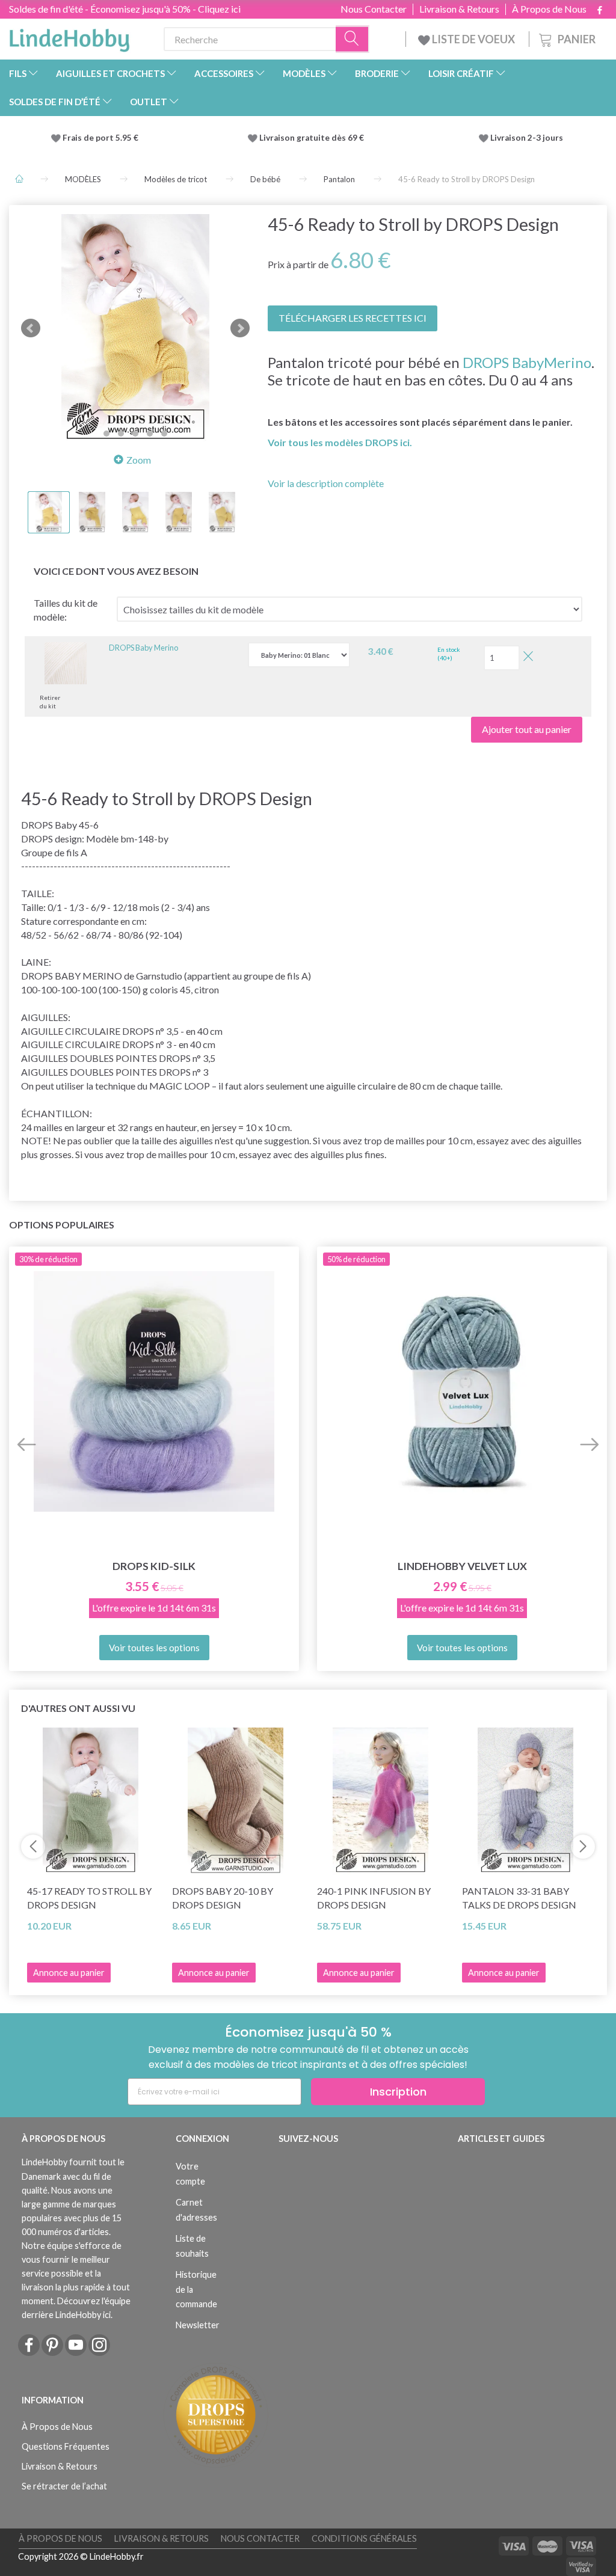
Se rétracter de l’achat (64, 2486)
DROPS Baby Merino (143, 648)
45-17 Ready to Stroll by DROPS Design (89, 1898)
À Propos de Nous (549, 9)
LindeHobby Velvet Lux (462, 1566)
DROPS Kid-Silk (154, 1566)
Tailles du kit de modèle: (66, 610)
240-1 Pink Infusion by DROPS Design (374, 1898)
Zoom (139, 460)
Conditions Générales (364, 2538)
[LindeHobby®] (69, 37)
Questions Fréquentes (66, 2446)
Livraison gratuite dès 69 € (313, 138)
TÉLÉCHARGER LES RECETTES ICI (353, 318)
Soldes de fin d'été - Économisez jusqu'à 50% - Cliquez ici (125, 9)
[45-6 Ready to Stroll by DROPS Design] (135, 328)
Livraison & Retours (459, 9)
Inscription (398, 2092)
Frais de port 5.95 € (100, 138)
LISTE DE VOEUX (473, 39)
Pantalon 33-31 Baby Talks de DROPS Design (519, 1898)
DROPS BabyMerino (527, 362)
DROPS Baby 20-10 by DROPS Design (223, 1898)
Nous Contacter (374, 9)
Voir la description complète (326, 483)
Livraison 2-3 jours (527, 138)
